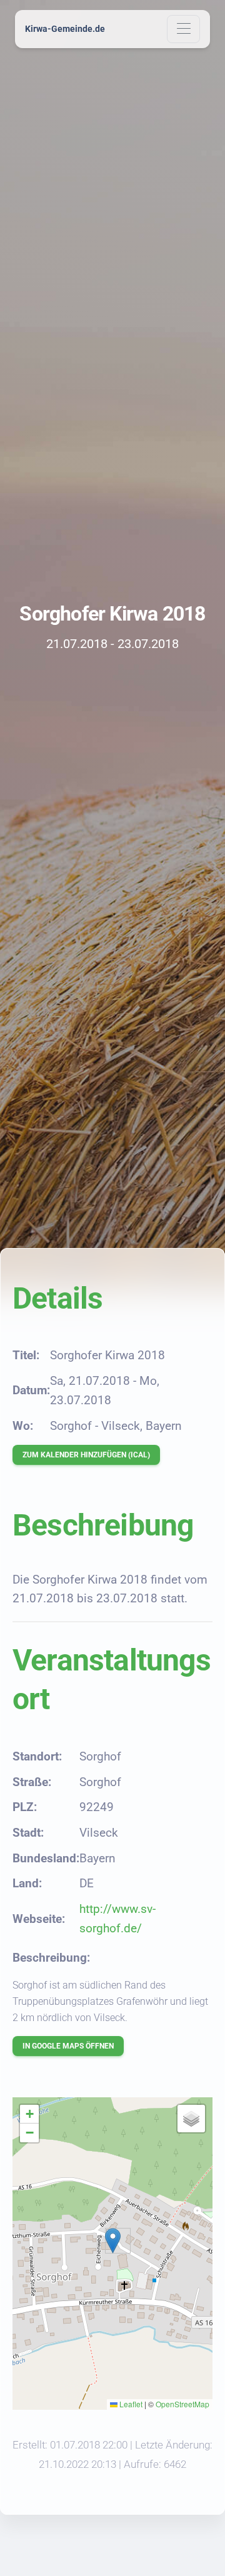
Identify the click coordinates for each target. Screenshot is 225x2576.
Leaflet (130, 2404)
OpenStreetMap (182, 2404)
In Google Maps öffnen (68, 2046)
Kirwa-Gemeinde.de (65, 29)
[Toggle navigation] (183, 29)
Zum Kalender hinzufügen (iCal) (86, 1455)
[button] (113, 2241)
